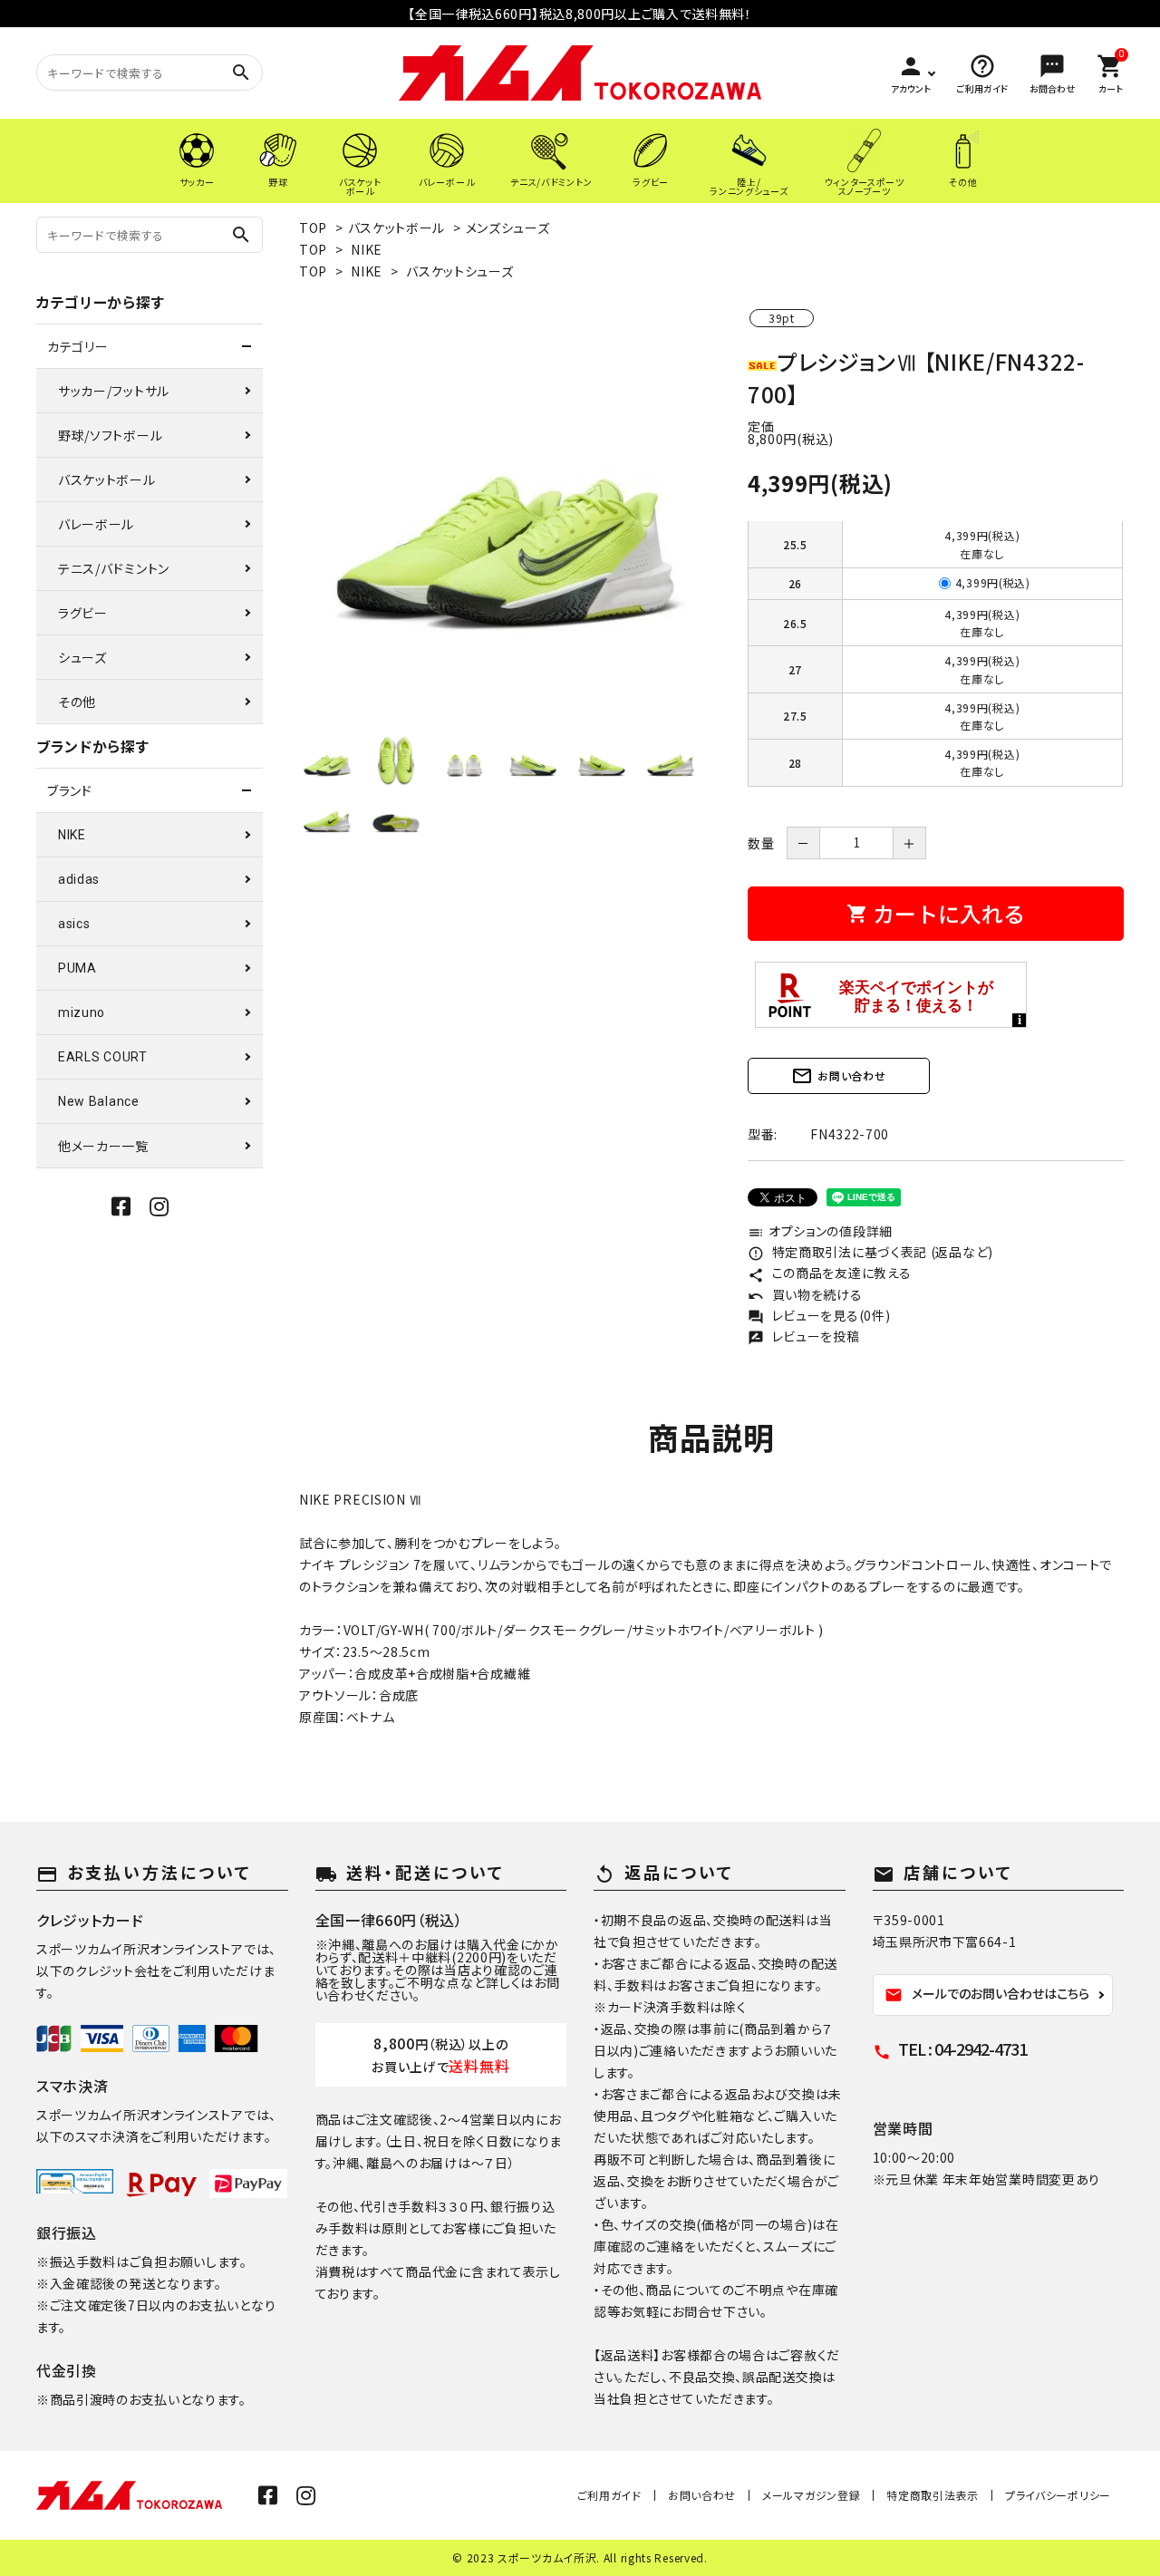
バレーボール (96, 524)
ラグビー (83, 613)
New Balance (99, 1101)
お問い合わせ (838, 1076)
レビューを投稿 (804, 1336)
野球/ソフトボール (110, 435)
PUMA (77, 968)
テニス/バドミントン (114, 568)
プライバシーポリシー (1058, 2495)
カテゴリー (78, 346)
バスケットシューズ (459, 271)
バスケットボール (397, 228)
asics (74, 924)
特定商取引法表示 (933, 2495)
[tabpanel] (505, 515)
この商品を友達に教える (829, 1273)
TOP (313, 228)
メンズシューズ (508, 228)
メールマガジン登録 (811, 2495)
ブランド (70, 790)
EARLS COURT (103, 1057)
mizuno (82, 1012)
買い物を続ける (805, 1294)
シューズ (82, 657)
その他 (77, 702)
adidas (79, 879)
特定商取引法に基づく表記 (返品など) (870, 1252)
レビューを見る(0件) (819, 1315)
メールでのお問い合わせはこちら (987, 1994)
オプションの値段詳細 (820, 1231)
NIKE (367, 249)
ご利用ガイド (609, 2495)
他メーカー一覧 (103, 1146)
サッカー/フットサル (114, 391)
